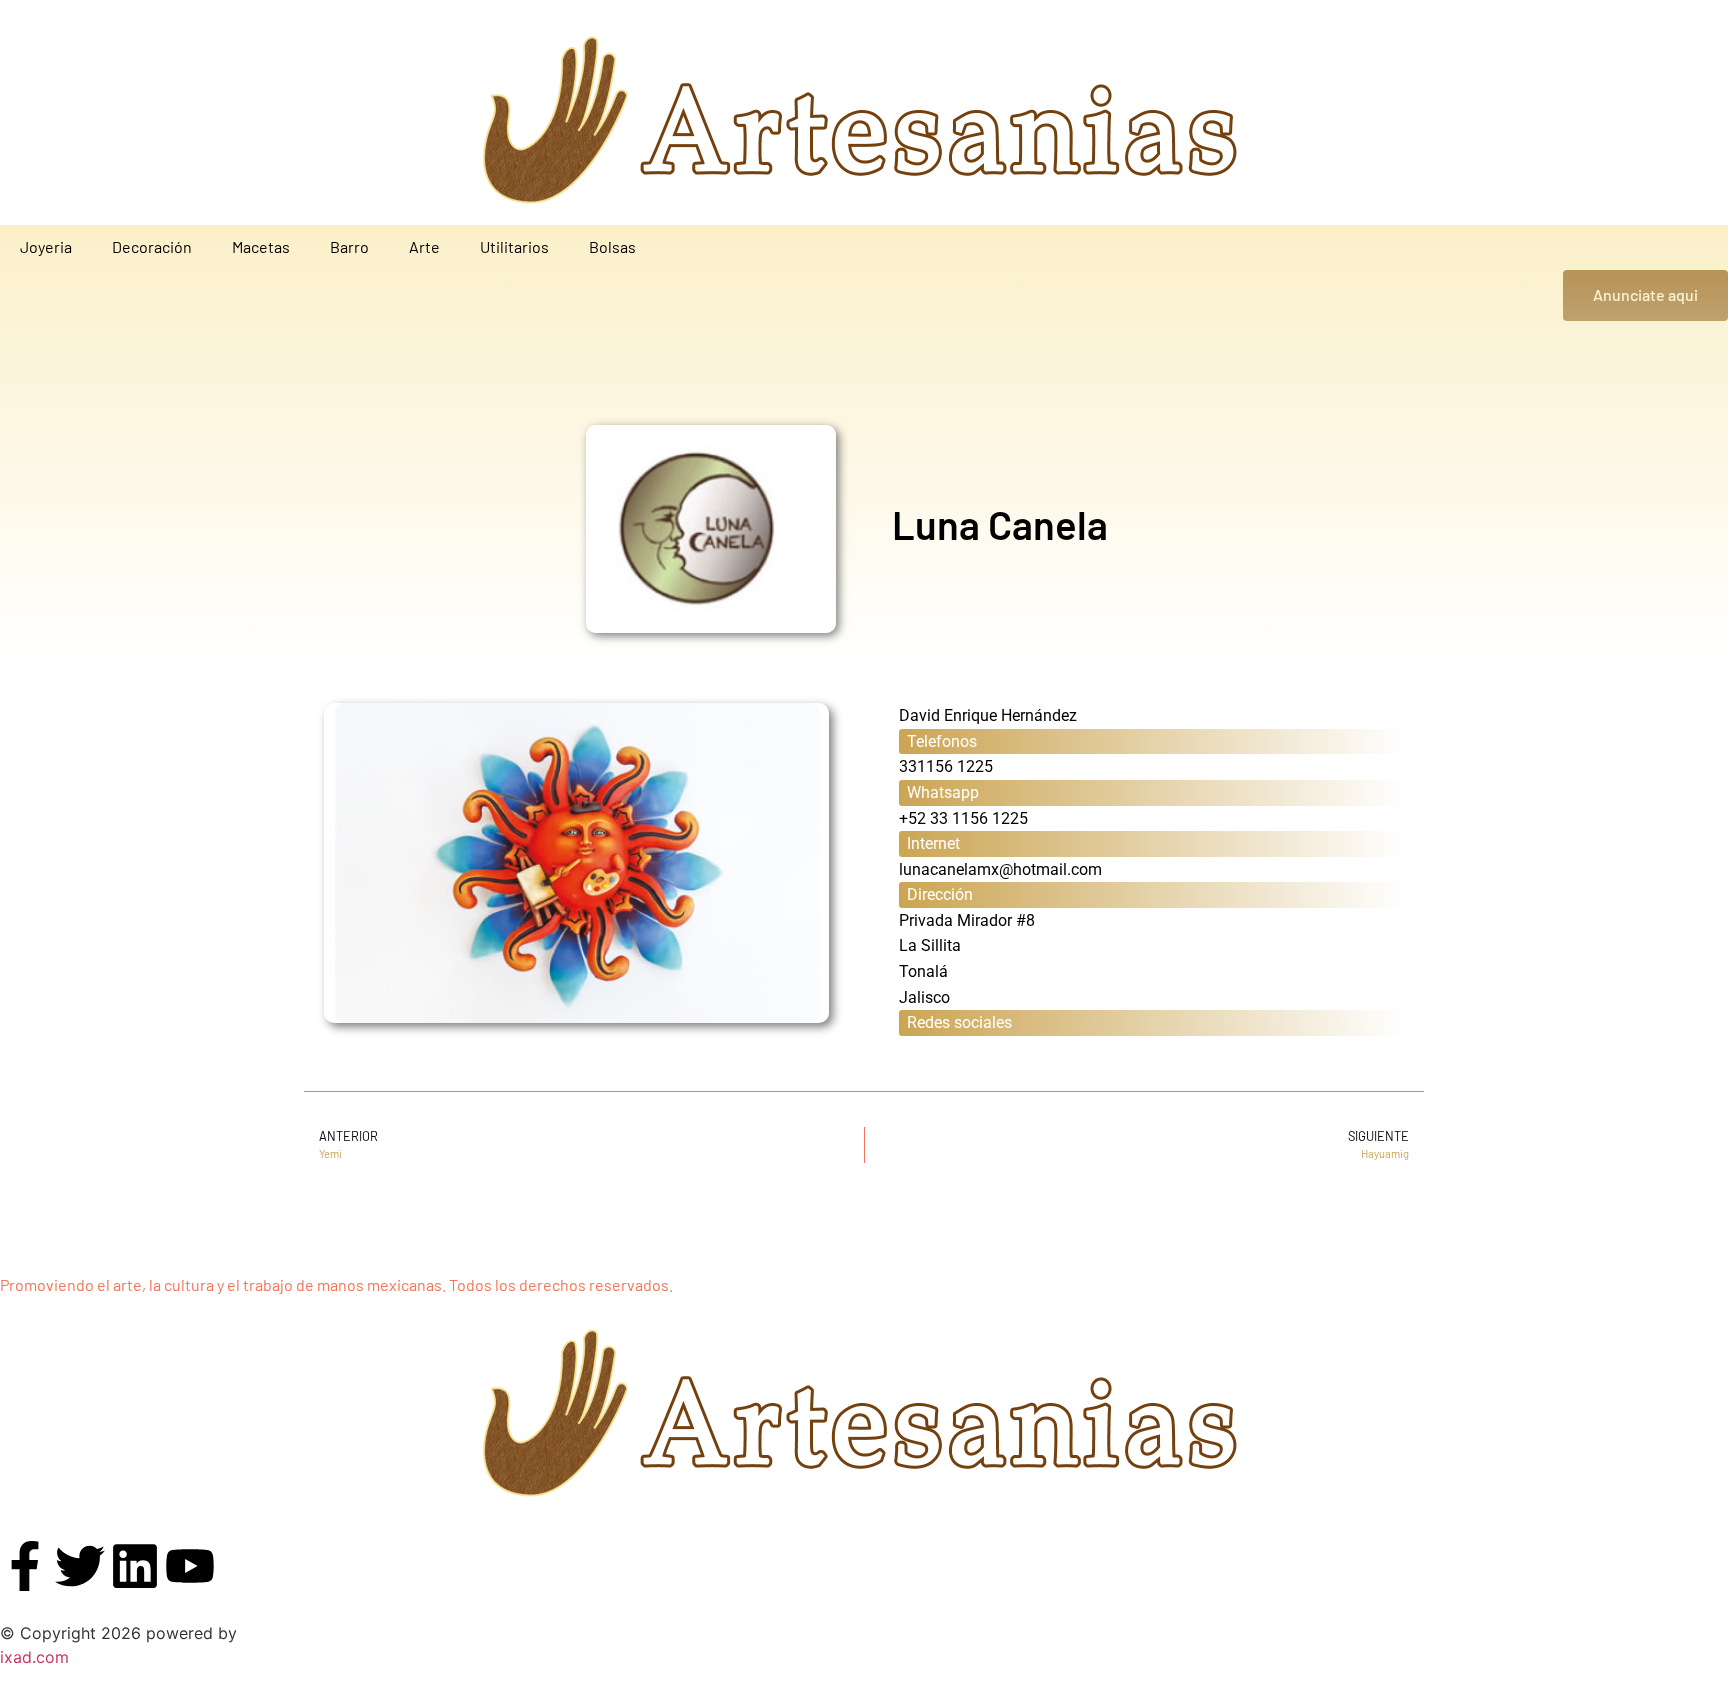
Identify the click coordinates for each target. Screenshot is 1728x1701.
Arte (424, 246)
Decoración (152, 246)
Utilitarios (514, 246)
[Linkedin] (135, 1566)
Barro (349, 246)
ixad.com (34, 1657)
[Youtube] (190, 1566)
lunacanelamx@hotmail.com (1000, 869)
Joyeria (46, 246)
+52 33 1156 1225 (963, 818)
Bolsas (612, 246)
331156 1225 (946, 766)
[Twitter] (80, 1566)
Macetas (261, 246)
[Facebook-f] (25, 1566)
